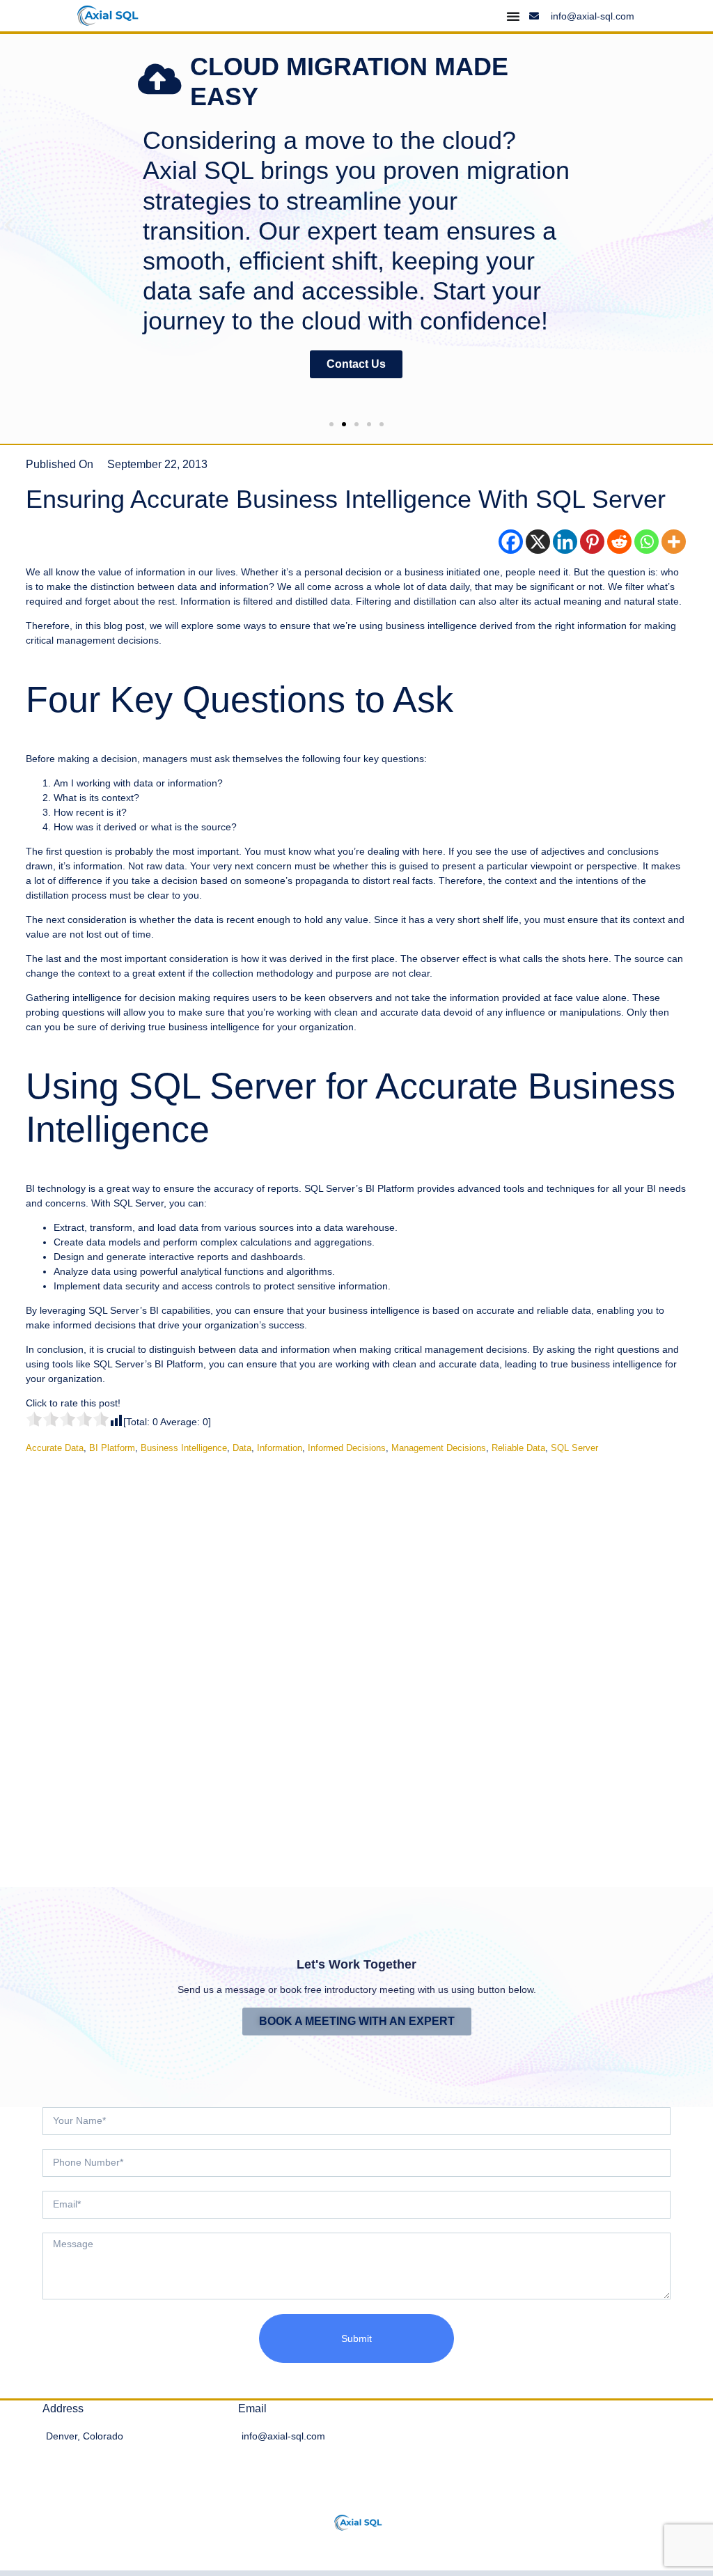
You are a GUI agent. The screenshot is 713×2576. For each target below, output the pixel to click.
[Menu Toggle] (513, 16)
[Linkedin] (565, 542)
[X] (538, 542)
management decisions (439, 1448)
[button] (9, 225)
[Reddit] (619, 542)
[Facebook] (511, 542)
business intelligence (184, 1448)
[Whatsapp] (647, 542)
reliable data (518, 1448)
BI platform (112, 1448)
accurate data (55, 1448)
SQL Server (574, 1448)
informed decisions (347, 1448)
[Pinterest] (592, 542)
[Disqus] (356, 1660)
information (280, 1448)
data (242, 1448)
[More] (674, 542)
